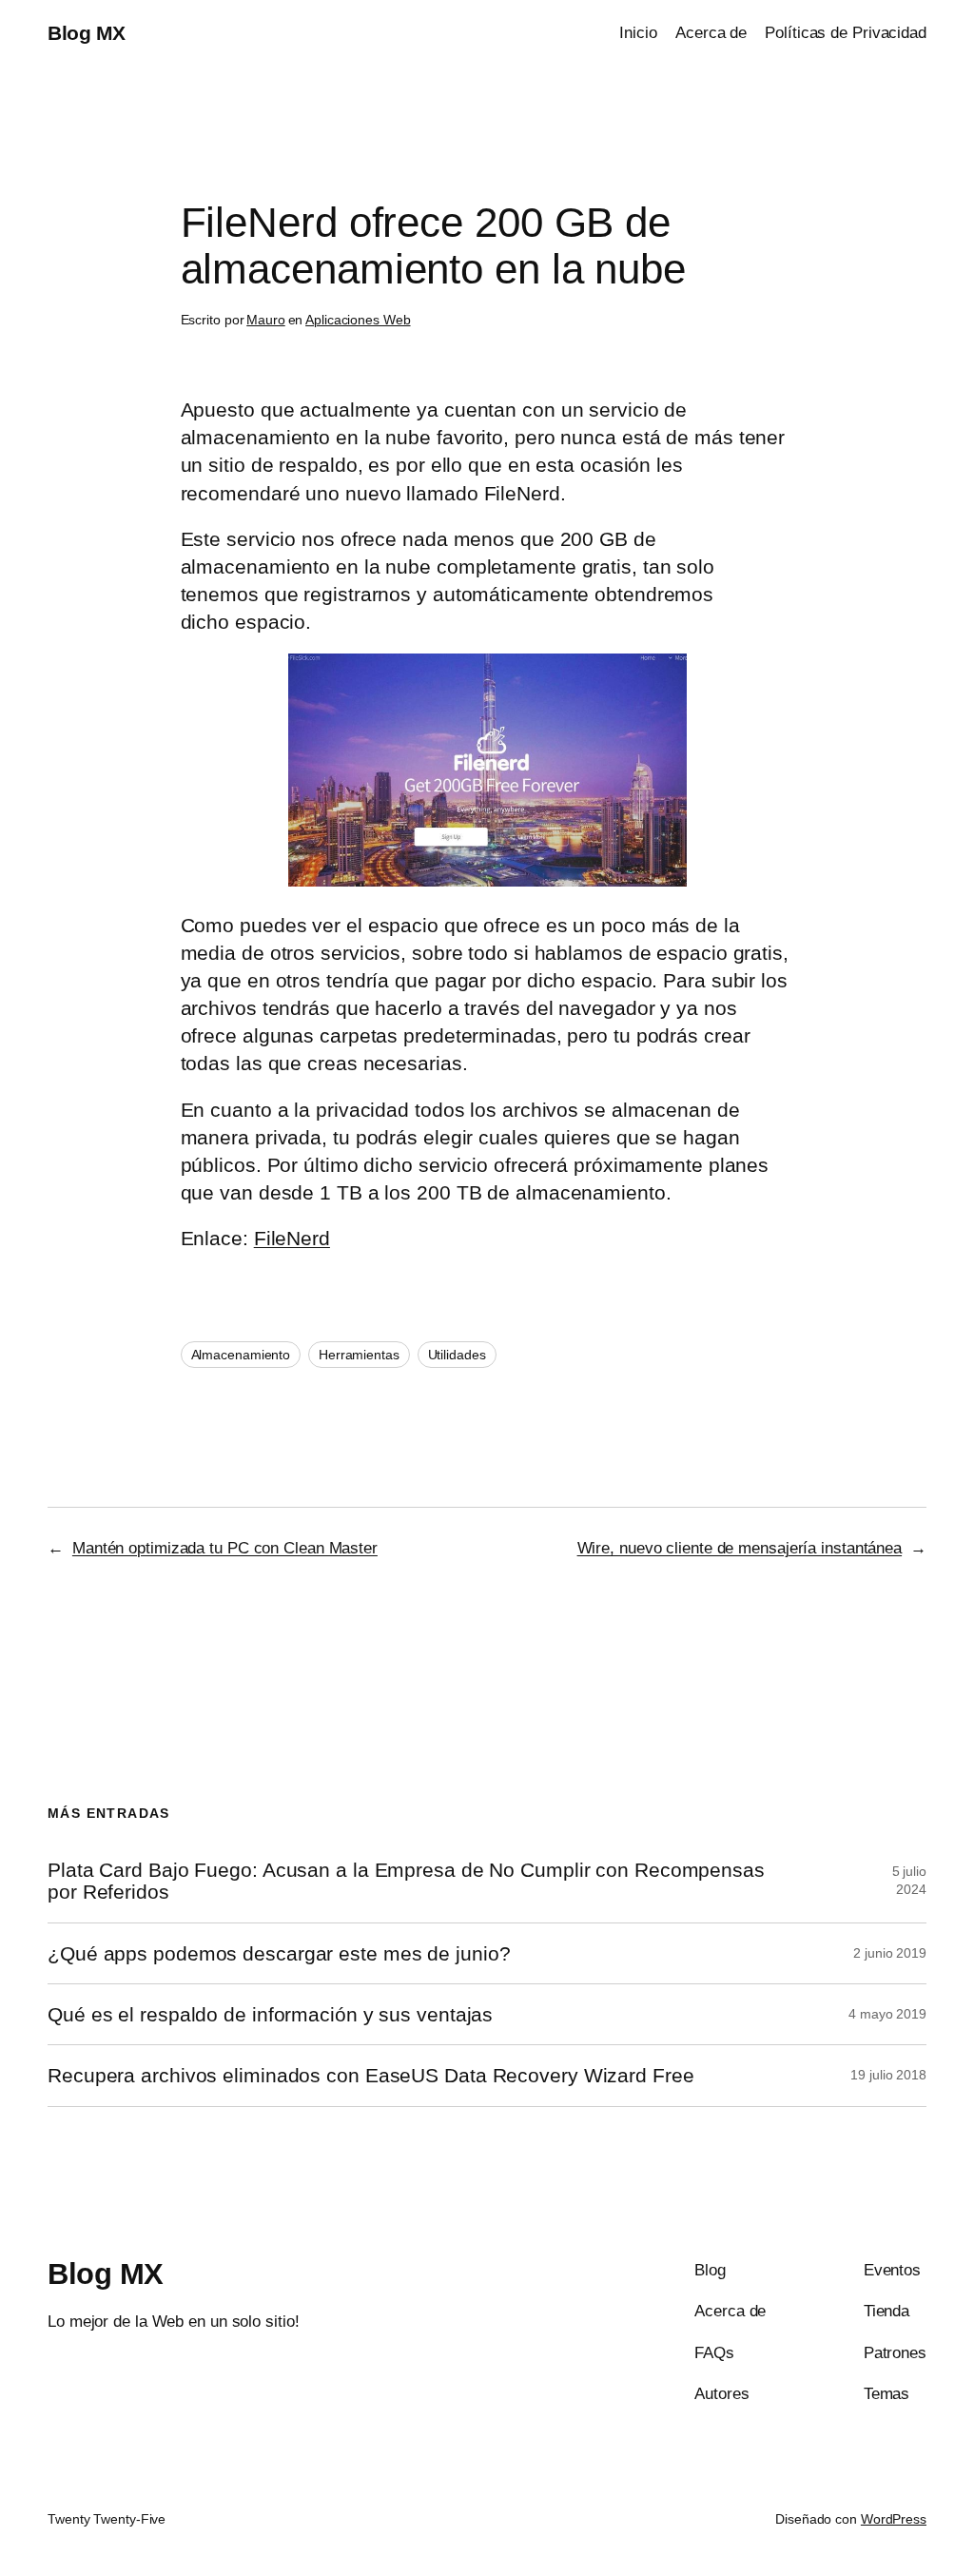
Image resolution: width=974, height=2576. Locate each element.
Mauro (266, 320)
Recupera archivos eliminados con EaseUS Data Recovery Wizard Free (371, 2075)
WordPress (894, 2519)
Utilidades (457, 1355)
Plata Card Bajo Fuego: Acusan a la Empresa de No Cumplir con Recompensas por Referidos (406, 1881)
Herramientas (359, 1355)
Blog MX (87, 33)
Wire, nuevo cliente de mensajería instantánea (740, 1548)
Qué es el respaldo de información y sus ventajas (270, 2014)
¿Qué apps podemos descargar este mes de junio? (279, 1953)
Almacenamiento (241, 1355)
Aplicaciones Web (358, 320)
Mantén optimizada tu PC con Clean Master (225, 1548)
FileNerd (292, 1238)
